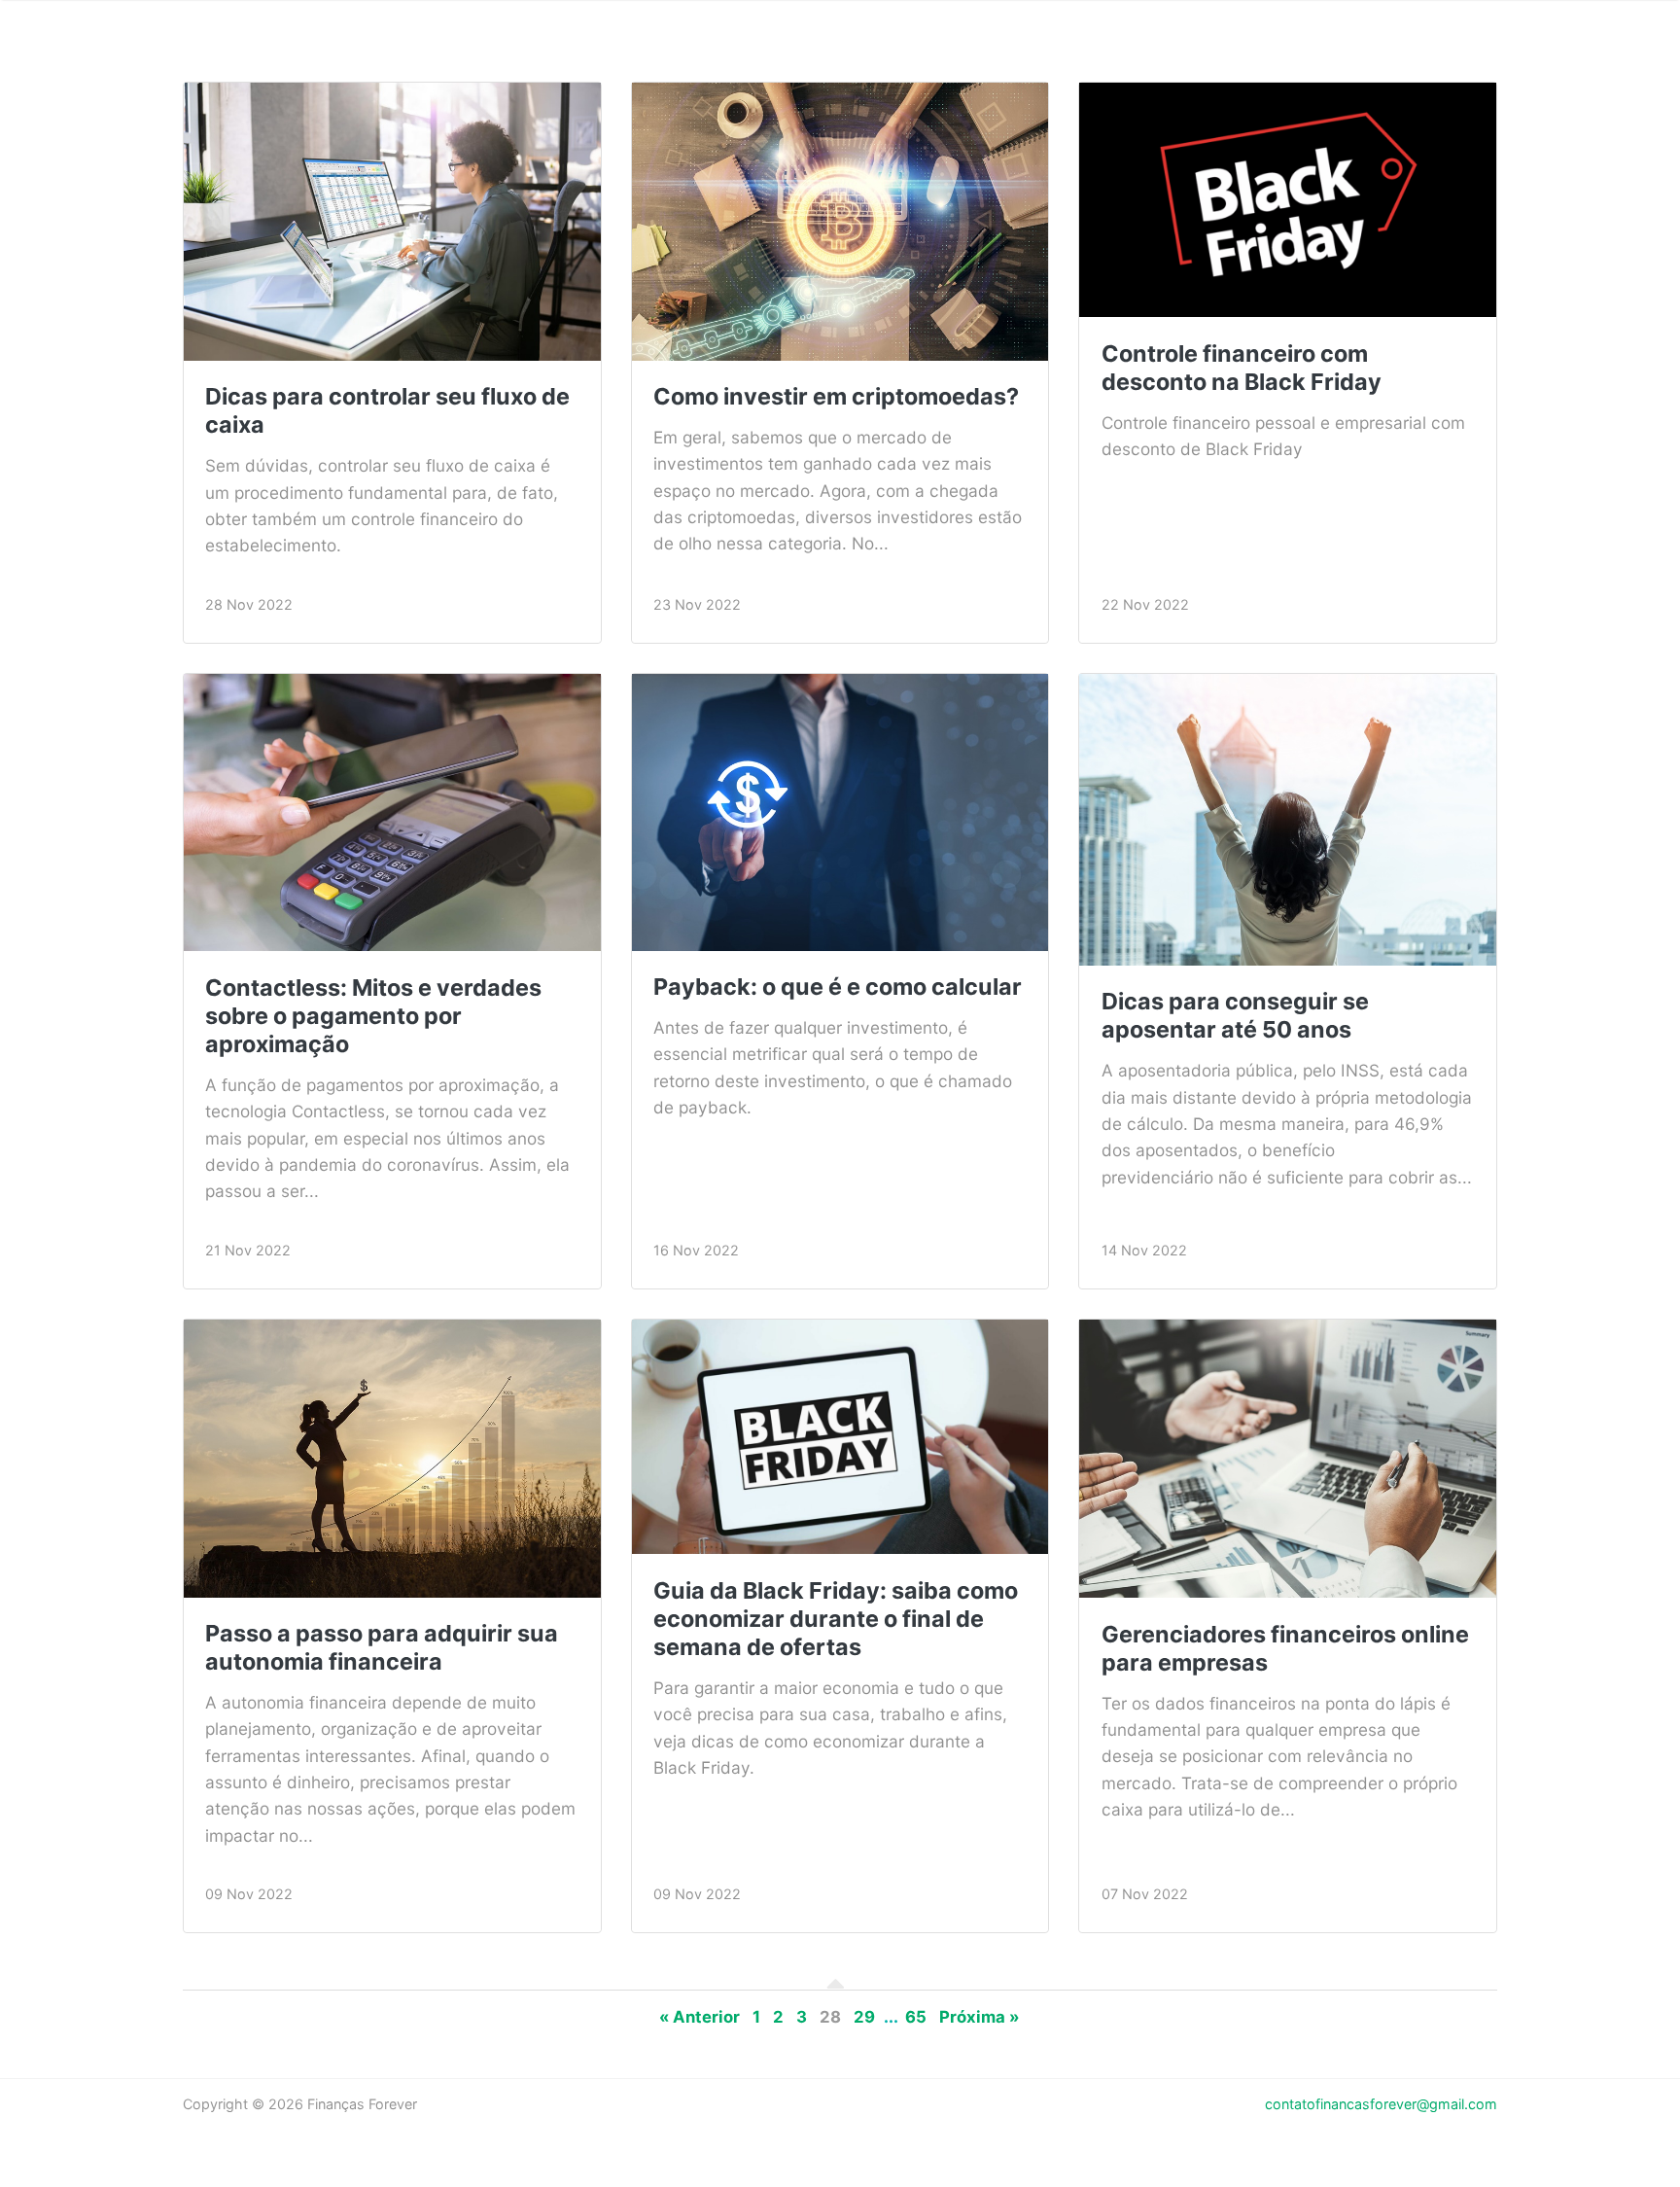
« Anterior (700, 2017)
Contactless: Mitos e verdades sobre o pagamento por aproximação (373, 1016)
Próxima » (980, 2017)
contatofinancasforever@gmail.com (1381, 2104)
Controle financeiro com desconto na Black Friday (1242, 368)
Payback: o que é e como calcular (838, 987)
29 (864, 2017)
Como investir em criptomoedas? (836, 396)
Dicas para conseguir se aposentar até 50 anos (1235, 1015)
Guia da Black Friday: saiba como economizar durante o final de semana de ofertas (836, 1619)
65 (916, 2017)
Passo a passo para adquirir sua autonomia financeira (382, 1647)
